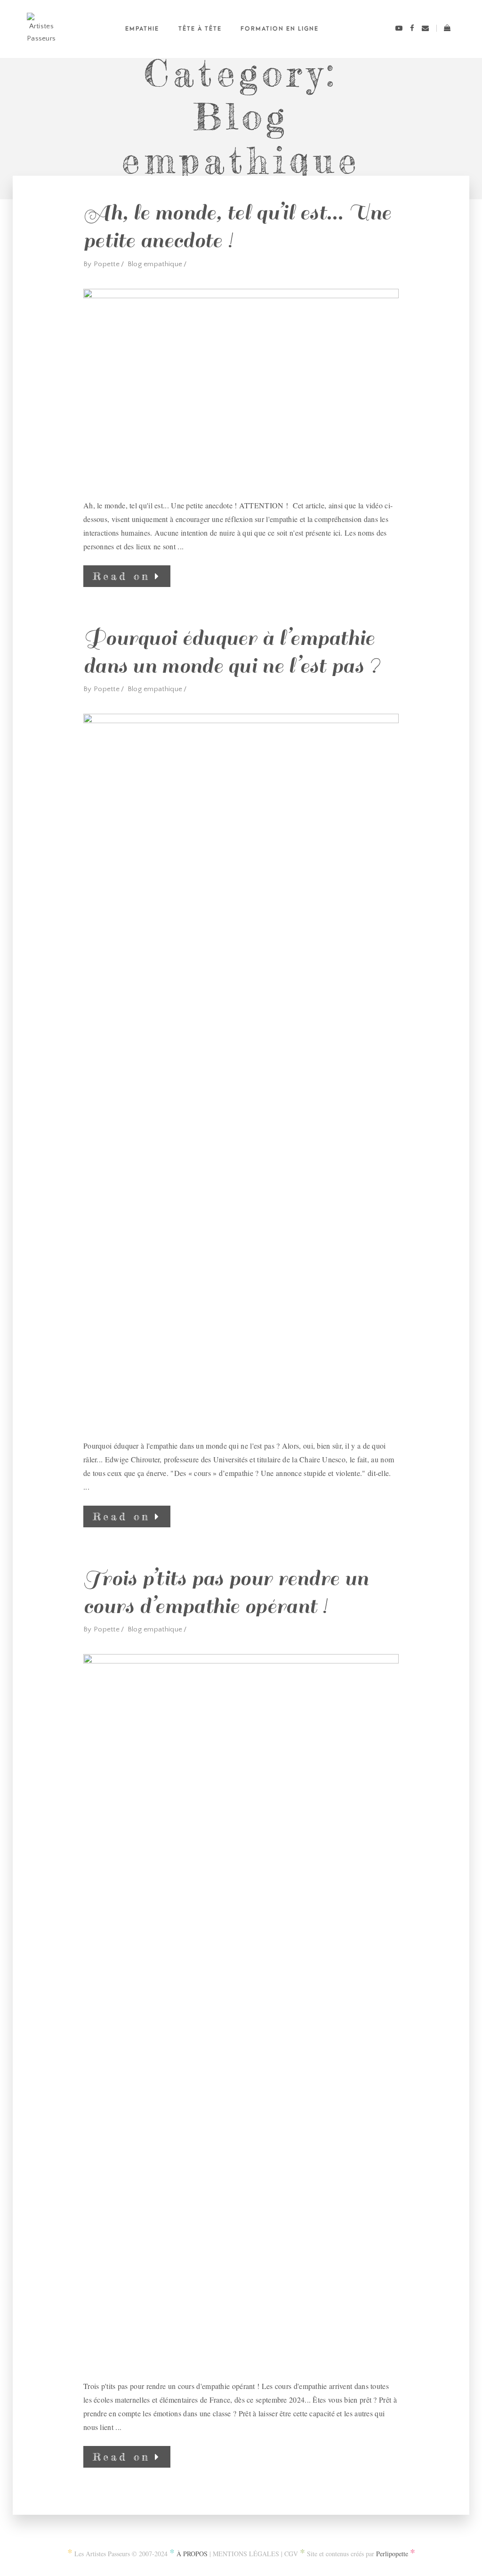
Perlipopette (392, 2554)
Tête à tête (200, 29)
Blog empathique (155, 264)
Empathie (142, 29)
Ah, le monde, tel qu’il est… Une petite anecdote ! (237, 227)
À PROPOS (192, 2554)
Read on (121, 576)
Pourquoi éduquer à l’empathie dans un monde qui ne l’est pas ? (232, 652)
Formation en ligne (280, 29)
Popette (107, 264)
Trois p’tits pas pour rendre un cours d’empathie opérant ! (226, 1593)
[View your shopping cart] (444, 29)
